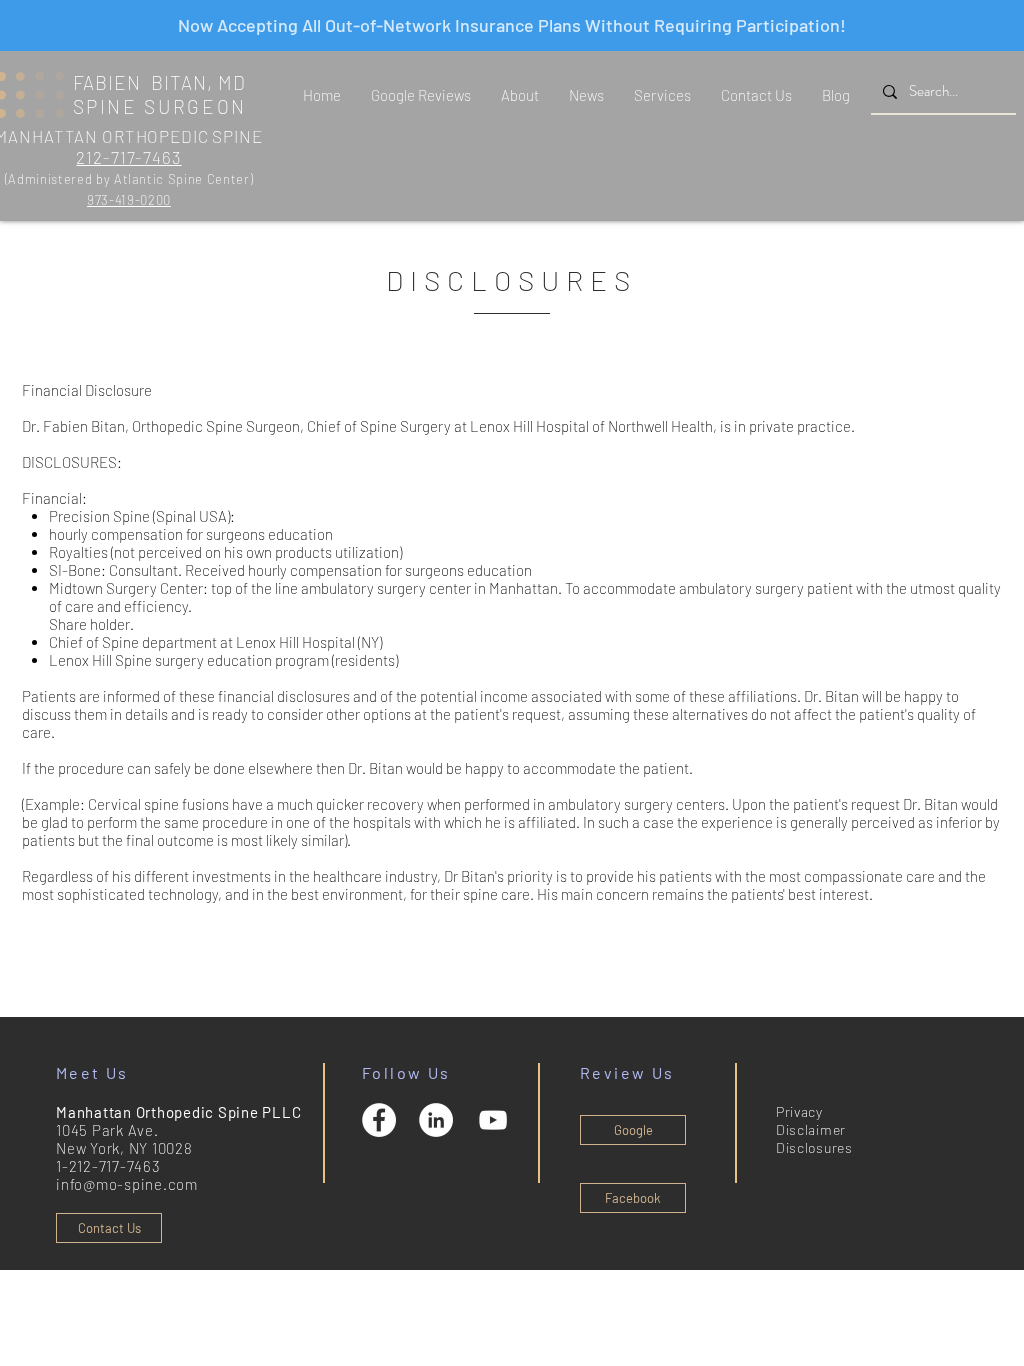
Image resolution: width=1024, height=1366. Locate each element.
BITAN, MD (198, 82)
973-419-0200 (129, 200)
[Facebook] (379, 1120)
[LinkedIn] (436, 1120)
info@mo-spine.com (127, 1184)
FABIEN (112, 82)
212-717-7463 (128, 157)
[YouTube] (493, 1120)
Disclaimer (811, 1129)
